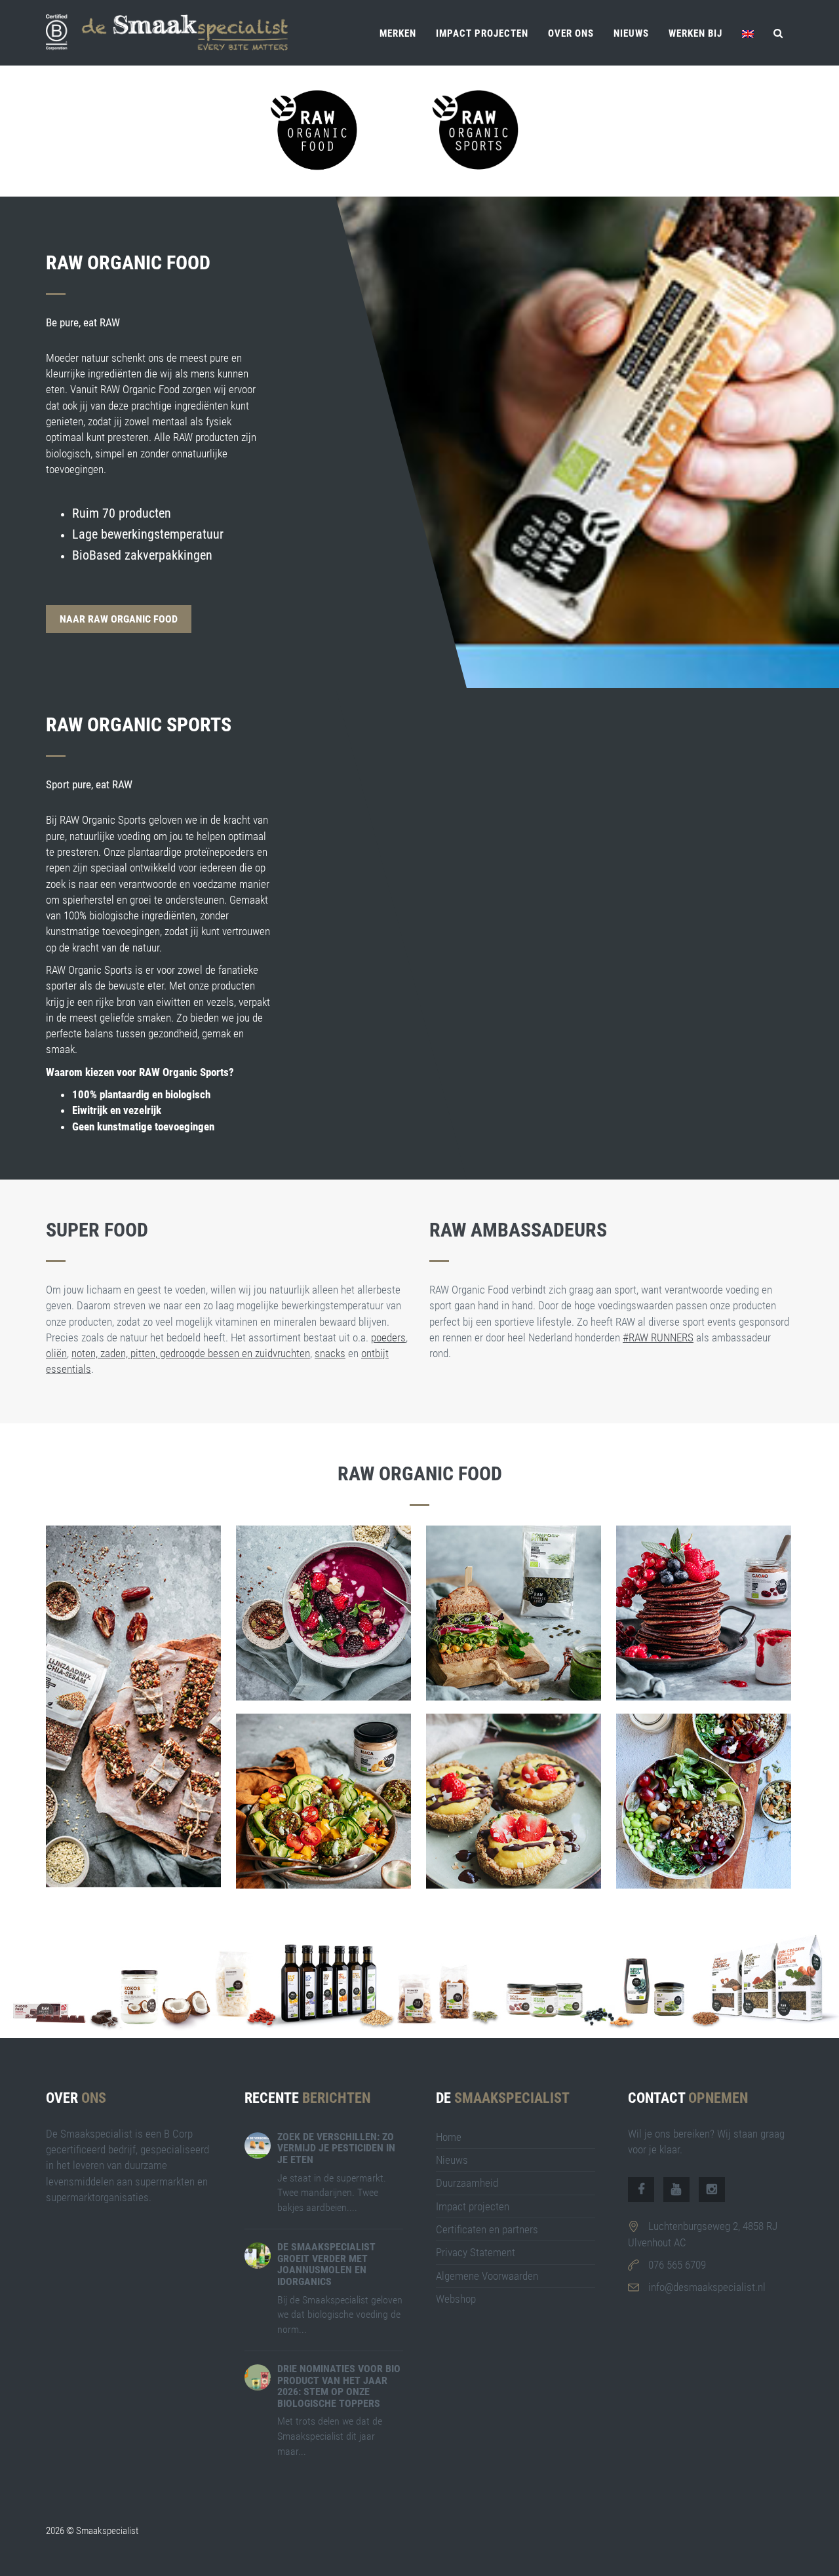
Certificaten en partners (487, 2229)
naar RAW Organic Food (119, 619)
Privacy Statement (476, 2252)
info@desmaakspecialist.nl (707, 2287)
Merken (398, 33)
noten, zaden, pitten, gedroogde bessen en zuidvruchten (191, 1353)
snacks (330, 1353)
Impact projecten (482, 33)
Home (449, 2137)
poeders (388, 1337)
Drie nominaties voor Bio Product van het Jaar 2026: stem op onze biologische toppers (339, 2386)
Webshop (456, 2299)
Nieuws (631, 33)
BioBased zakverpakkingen (142, 555)
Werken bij (695, 33)
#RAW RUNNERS (658, 1337)
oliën (56, 1353)
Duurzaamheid (467, 2183)
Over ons (571, 33)
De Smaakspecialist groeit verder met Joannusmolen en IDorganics (326, 2264)
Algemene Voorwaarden (487, 2276)
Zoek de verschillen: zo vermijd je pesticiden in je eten (336, 2148)
